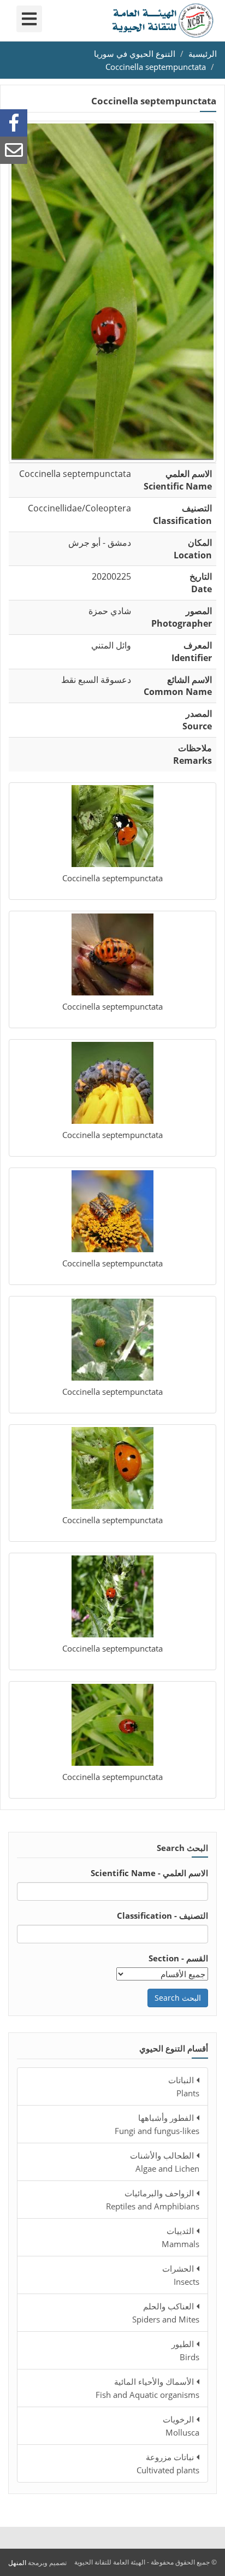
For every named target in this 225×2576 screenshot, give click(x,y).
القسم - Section (178, 1958)
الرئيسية (203, 54)
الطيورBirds (185, 2350)
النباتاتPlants (184, 2086)
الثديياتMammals (180, 2237)
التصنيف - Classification (162, 1915)
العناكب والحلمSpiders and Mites (166, 2313)
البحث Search (178, 1998)
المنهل (17, 2563)
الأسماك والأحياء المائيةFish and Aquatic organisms (147, 2388)
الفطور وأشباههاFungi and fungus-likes (157, 2124)
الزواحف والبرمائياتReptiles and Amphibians (153, 2200)
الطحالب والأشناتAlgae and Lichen (165, 2162)
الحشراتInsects (181, 2275)
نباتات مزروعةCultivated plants (168, 2463)
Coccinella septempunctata (156, 67)
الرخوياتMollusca (181, 2426)
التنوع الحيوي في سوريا (135, 54)
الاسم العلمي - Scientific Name (149, 1873)
